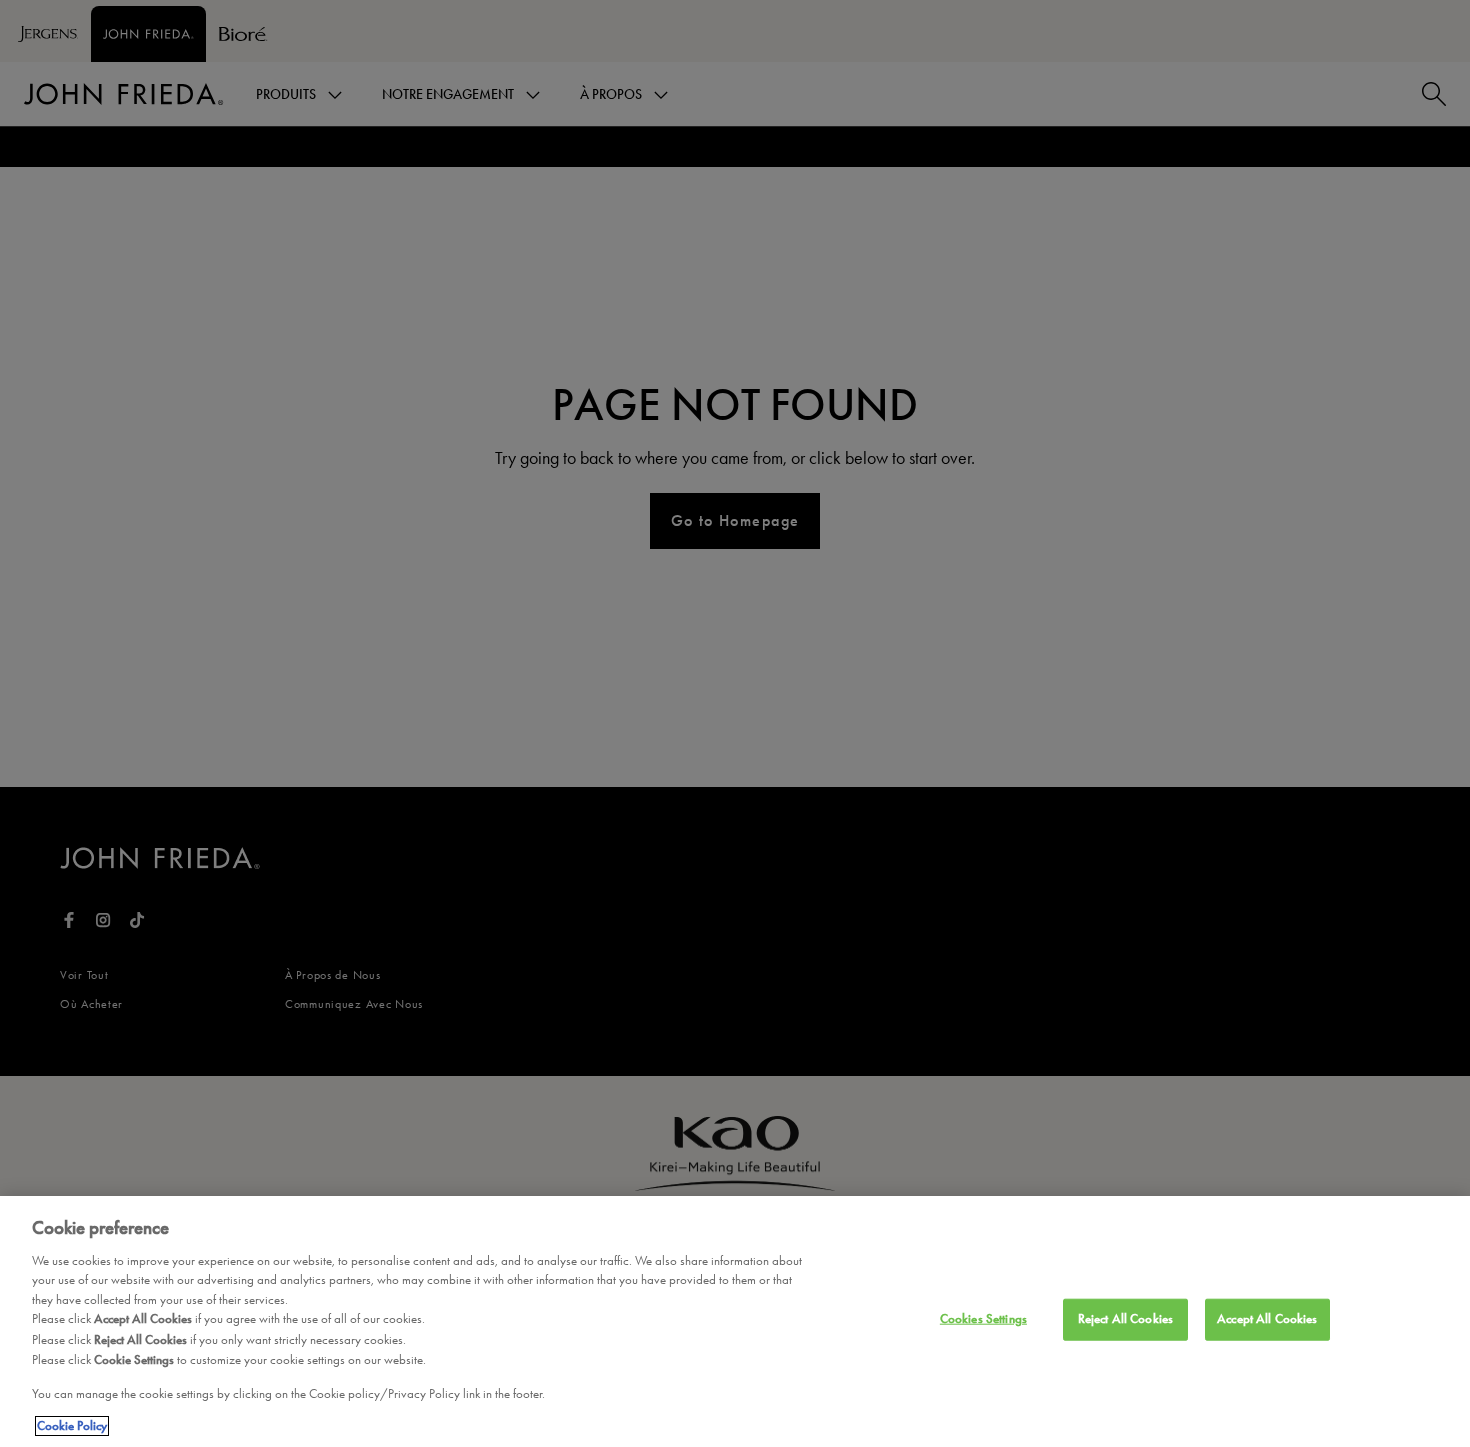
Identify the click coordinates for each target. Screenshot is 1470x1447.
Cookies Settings (983, 1319)
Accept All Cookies (1267, 1319)
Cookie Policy (72, 1426)
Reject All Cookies (1125, 1319)
